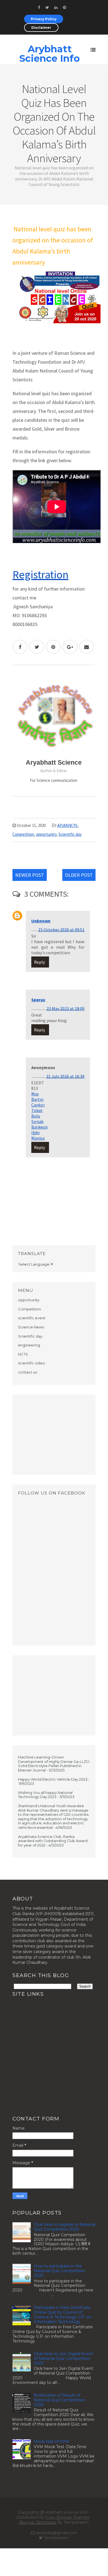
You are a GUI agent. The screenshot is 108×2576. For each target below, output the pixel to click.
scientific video (32, 1363)
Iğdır (36, 1132)
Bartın (37, 1099)
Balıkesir (40, 1127)
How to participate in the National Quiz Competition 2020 (60, 2271)
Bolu (36, 1116)
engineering (29, 1345)
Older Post (79, 875)
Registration (40, 575)
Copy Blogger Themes (67, 2517)
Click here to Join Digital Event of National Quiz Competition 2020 (63, 2358)
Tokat (37, 1110)
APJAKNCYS (67, 825)
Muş (35, 1094)
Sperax (38, 1000)
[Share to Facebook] (20, 647)
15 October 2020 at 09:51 (61, 930)
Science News (31, 1327)
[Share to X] (37, 647)
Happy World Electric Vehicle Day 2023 (53, 1779)
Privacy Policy (44, 19)
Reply (39, 962)
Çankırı (38, 1105)
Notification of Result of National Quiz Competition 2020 (60, 2400)
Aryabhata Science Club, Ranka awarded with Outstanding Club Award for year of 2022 (53, 1841)
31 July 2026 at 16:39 (65, 1076)
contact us (27, 1372)
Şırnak (37, 1121)
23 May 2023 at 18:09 (65, 1008)
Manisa (38, 1138)
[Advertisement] (54, 1435)
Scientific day (70, 834)
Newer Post (30, 875)
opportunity (46, 834)
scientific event (32, 1318)
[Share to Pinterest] (53, 647)
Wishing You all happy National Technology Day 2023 (45, 1795)
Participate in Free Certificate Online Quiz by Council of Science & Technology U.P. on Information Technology (63, 2314)
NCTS (23, 1354)
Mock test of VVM (51, 2441)
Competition (23, 834)
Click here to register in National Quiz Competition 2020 (65, 2227)
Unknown (41, 921)
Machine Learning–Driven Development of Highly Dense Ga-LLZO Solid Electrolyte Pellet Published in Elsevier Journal (54, 1764)
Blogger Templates (38, 2522)
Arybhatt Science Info (50, 54)
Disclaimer (41, 28)
